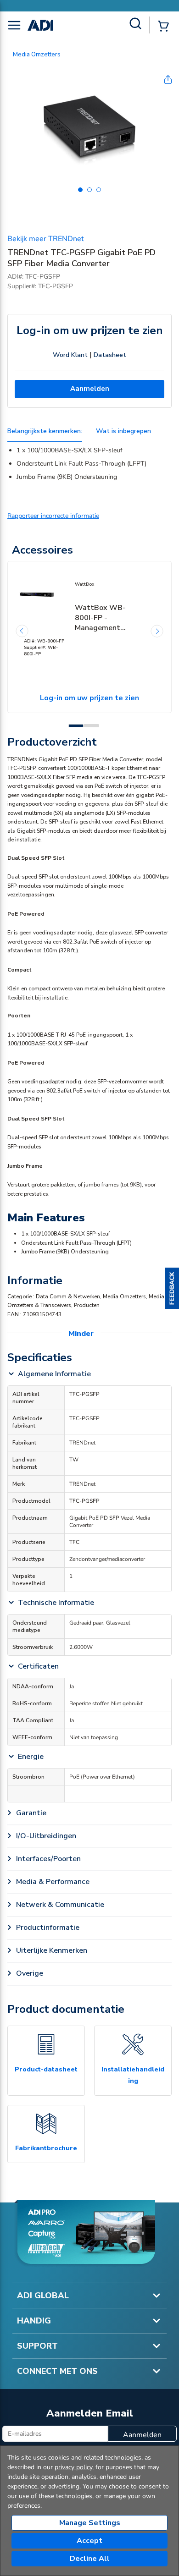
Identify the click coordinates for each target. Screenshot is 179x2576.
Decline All (90, 2559)
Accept (89, 2541)
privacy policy (73, 2467)
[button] (172, 1288)
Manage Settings (90, 2523)
